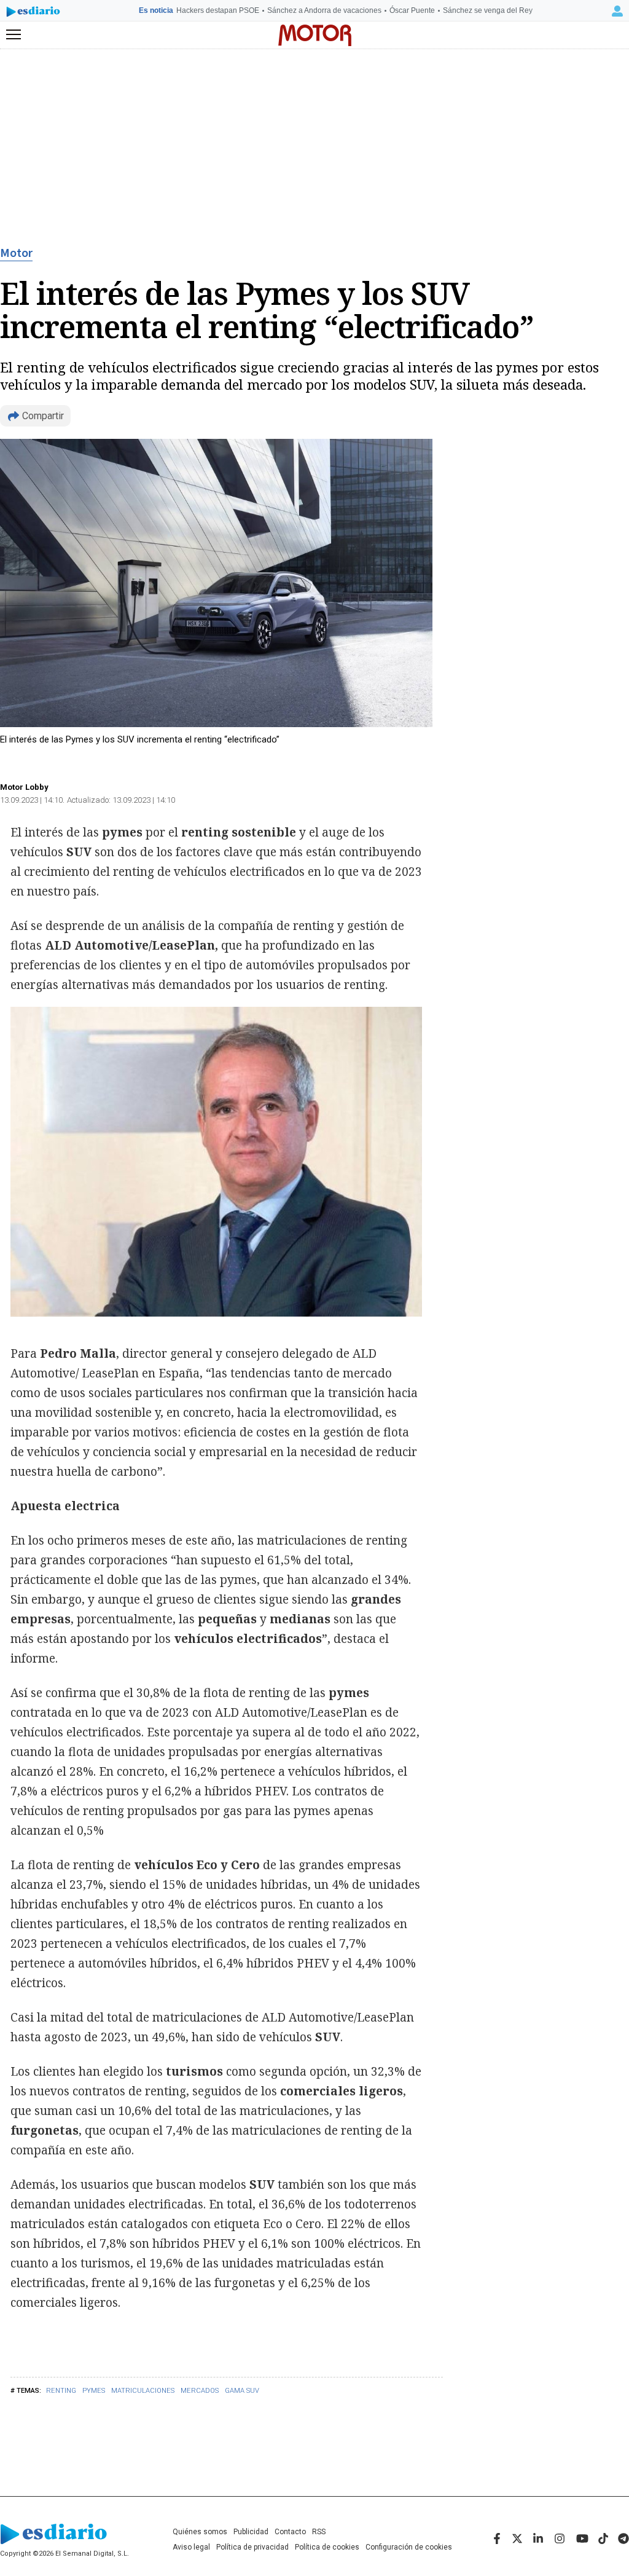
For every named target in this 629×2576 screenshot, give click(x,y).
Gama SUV (242, 2391)
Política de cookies (327, 2547)
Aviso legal (191, 2547)
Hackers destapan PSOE (218, 10)
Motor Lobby (24, 787)
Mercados (200, 2391)
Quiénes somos (200, 2532)
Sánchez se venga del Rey (488, 10)
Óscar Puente (412, 10)
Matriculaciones (143, 2391)
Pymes (94, 2391)
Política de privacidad (252, 2547)
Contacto (290, 2532)
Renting (61, 2391)
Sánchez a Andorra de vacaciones (324, 10)
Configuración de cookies (409, 2547)
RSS (319, 2532)
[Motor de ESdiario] (315, 35)
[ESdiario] (33, 14)
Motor (16, 253)
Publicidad (251, 2532)
